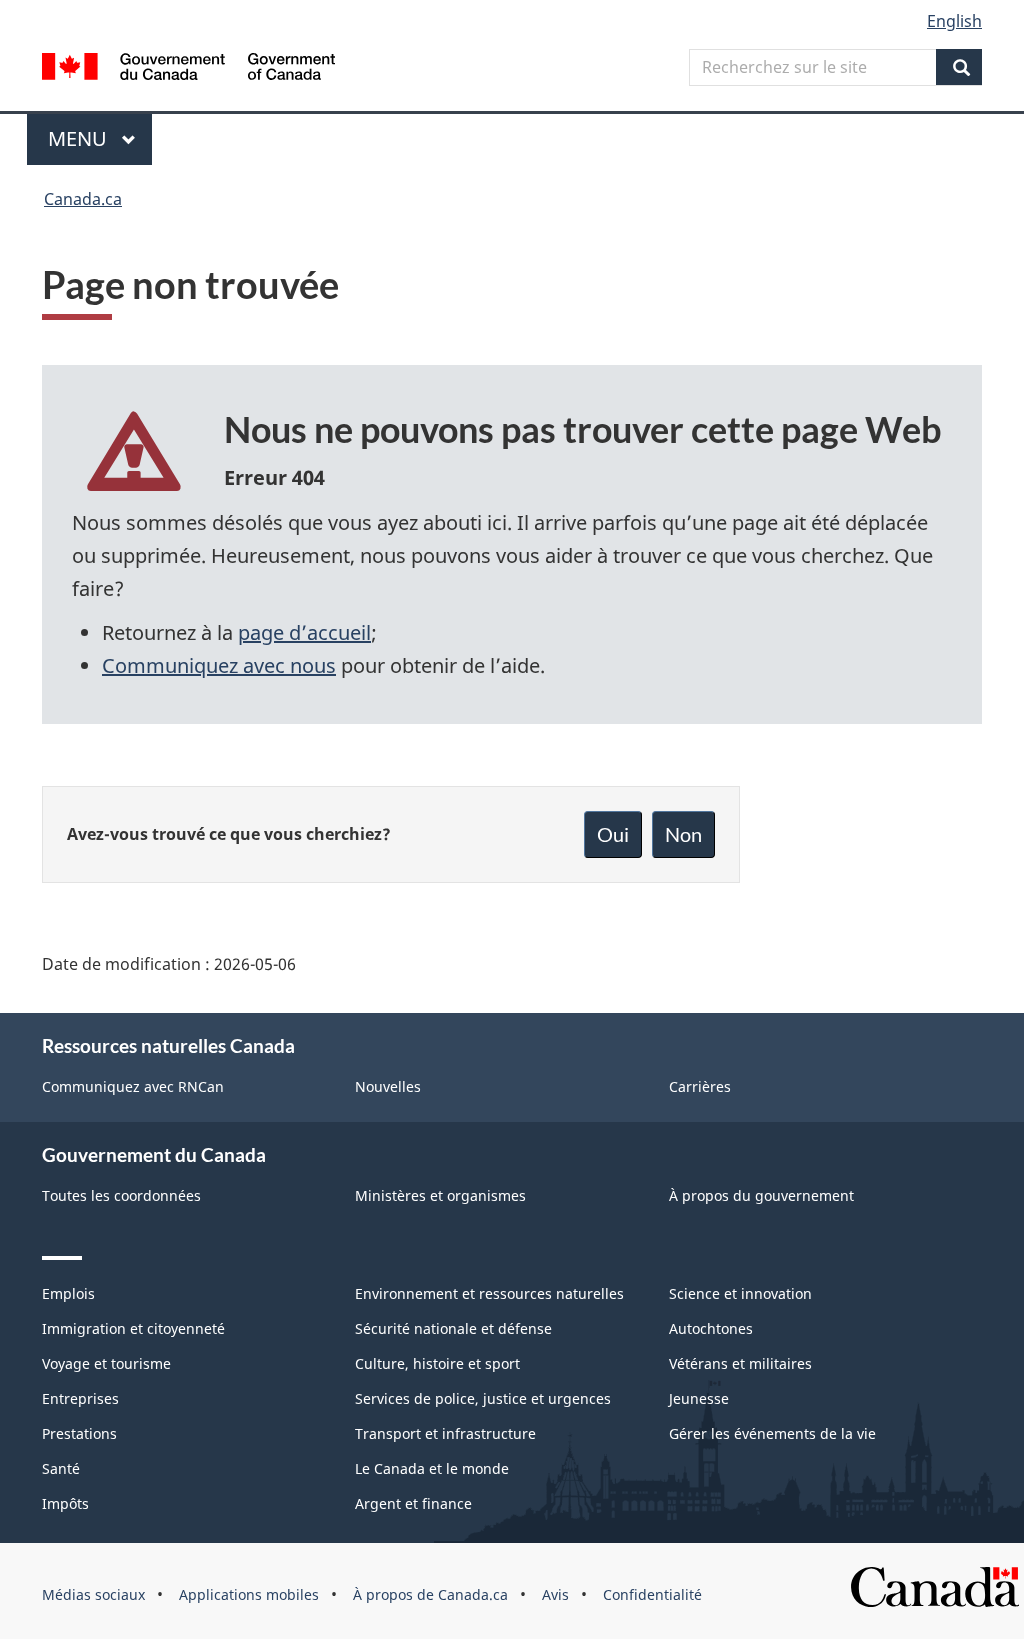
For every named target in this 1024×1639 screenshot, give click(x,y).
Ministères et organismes (440, 1195)
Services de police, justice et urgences (483, 1398)
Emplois (68, 1293)
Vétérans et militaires (740, 1363)
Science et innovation (740, 1293)
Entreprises (80, 1398)
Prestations (79, 1433)
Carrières (700, 1086)
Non (683, 834)
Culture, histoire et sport (437, 1363)
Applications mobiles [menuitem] (249, 1594)
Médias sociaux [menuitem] (93, 1594)
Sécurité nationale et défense (453, 1328)
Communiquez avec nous (219, 665)
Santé (61, 1468)
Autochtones (711, 1328)
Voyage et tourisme (106, 1363)
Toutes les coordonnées (121, 1195)
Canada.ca (83, 199)
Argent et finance (413, 1503)
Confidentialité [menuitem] (652, 1594)
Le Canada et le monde (432, 1468)
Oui (613, 834)
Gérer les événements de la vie (772, 1433)
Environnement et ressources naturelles (489, 1293)
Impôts (65, 1503)
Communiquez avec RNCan (133, 1086)
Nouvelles (388, 1086)
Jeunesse (699, 1398)
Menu (100, 138)
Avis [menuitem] (555, 1594)
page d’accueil (304, 632)
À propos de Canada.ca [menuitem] (430, 1594)
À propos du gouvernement (761, 1195)
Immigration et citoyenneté (133, 1328)
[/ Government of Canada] (188, 69)
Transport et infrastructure (445, 1433)
